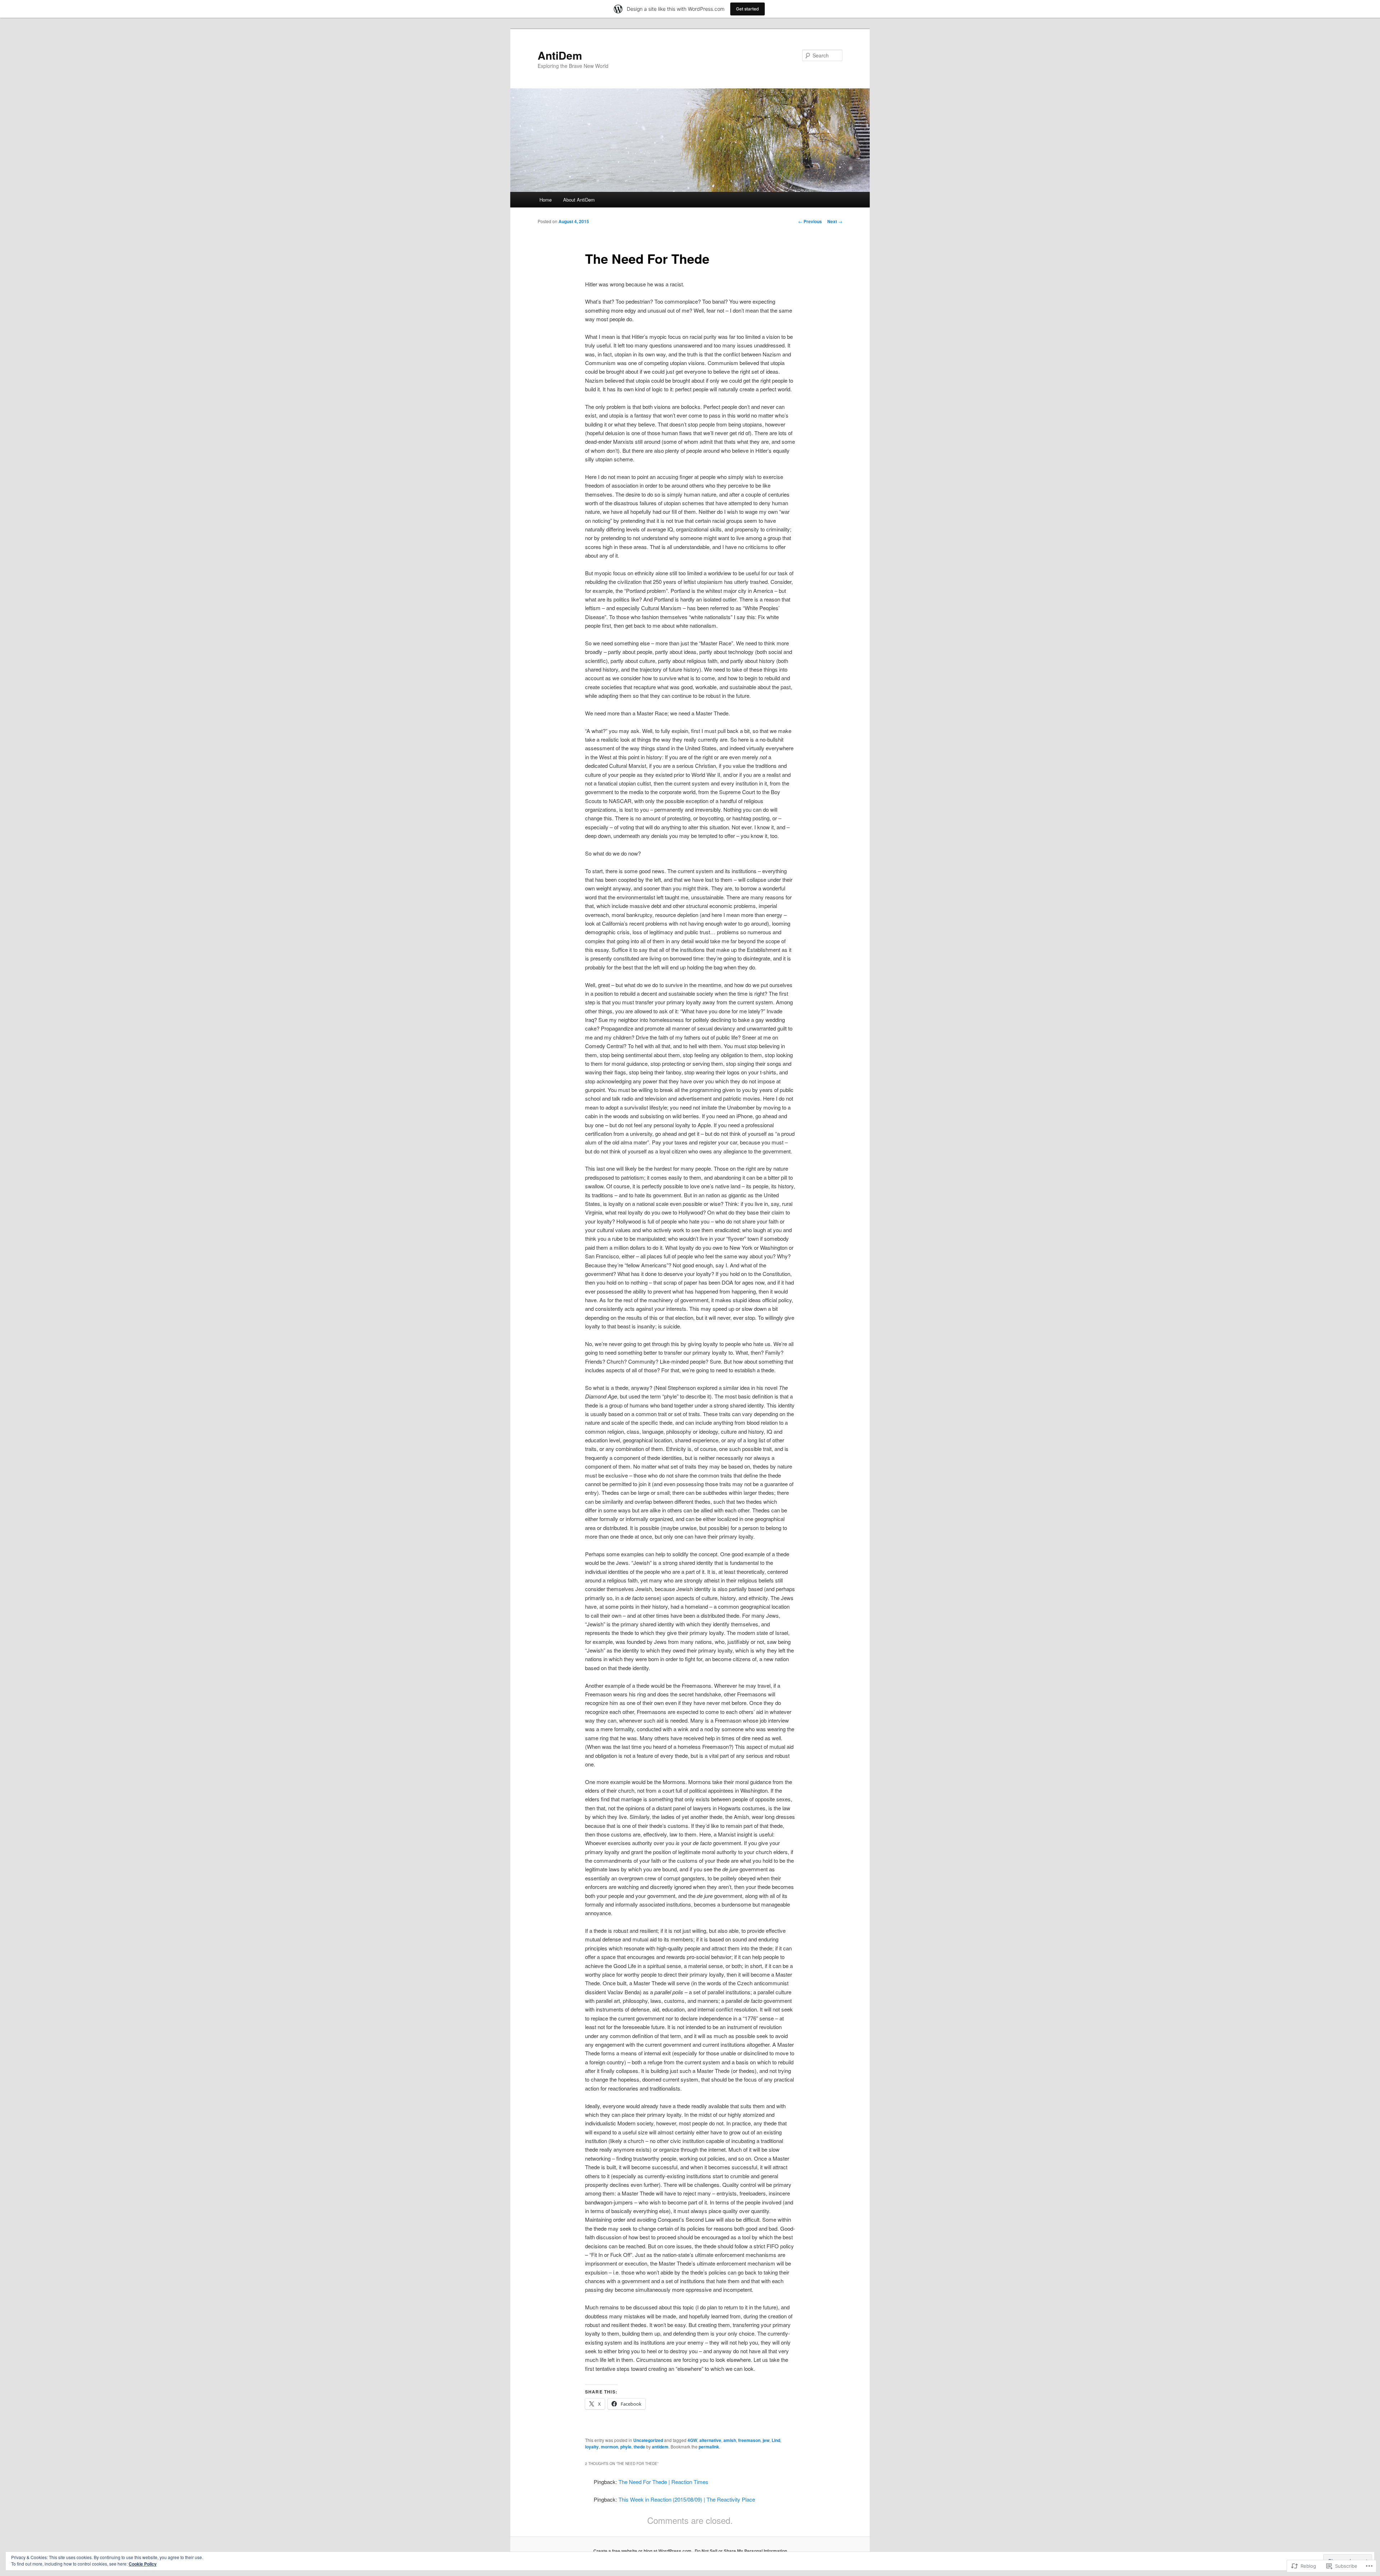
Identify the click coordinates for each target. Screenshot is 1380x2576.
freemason (749, 2440)
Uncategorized (648, 2440)
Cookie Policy (143, 2564)
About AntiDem (579, 200)
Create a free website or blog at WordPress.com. (643, 2551)
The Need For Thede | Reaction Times (663, 2482)
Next (835, 221)
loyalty (592, 2447)
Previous (810, 221)
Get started (747, 9)
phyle (626, 2447)
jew (766, 2440)
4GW (692, 2440)
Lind (776, 2440)
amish (730, 2440)
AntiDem (560, 55)
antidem (660, 2447)
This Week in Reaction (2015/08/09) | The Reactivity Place (687, 2499)
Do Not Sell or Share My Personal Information (741, 2551)
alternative (710, 2440)
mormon (609, 2447)
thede (639, 2447)
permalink (709, 2447)
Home (546, 200)
